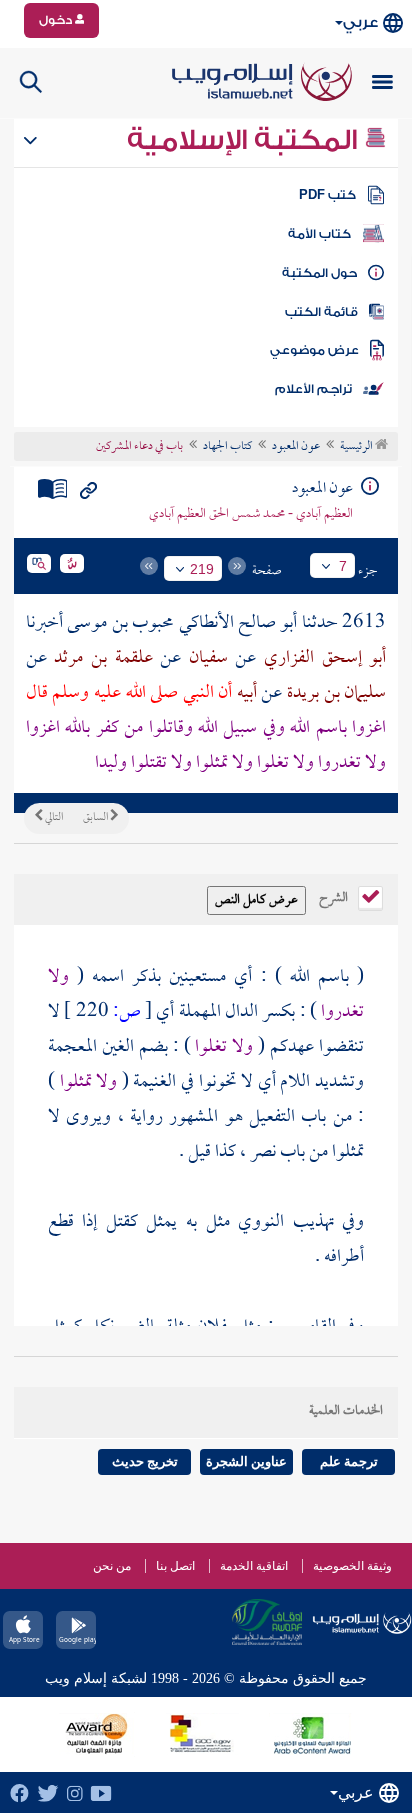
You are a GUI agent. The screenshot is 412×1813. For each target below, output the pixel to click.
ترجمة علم (349, 1461)
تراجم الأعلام (313, 389)
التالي (53, 818)
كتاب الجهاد (227, 447)
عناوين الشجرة (246, 1461)
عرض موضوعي (314, 350)
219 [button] (202, 569)
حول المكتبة (319, 273)
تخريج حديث (145, 1461)
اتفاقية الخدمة (254, 1566)
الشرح (335, 896)
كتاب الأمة (319, 234)
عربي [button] (360, 22)
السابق (96, 818)
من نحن (112, 1566)
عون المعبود (296, 447)
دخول (57, 20)
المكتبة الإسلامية (245, 140)
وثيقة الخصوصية (352, 1566)
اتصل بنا (175, 1566)
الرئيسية (357, 447)
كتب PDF (327, 195)
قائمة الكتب (321, 312)
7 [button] (343, 566)
